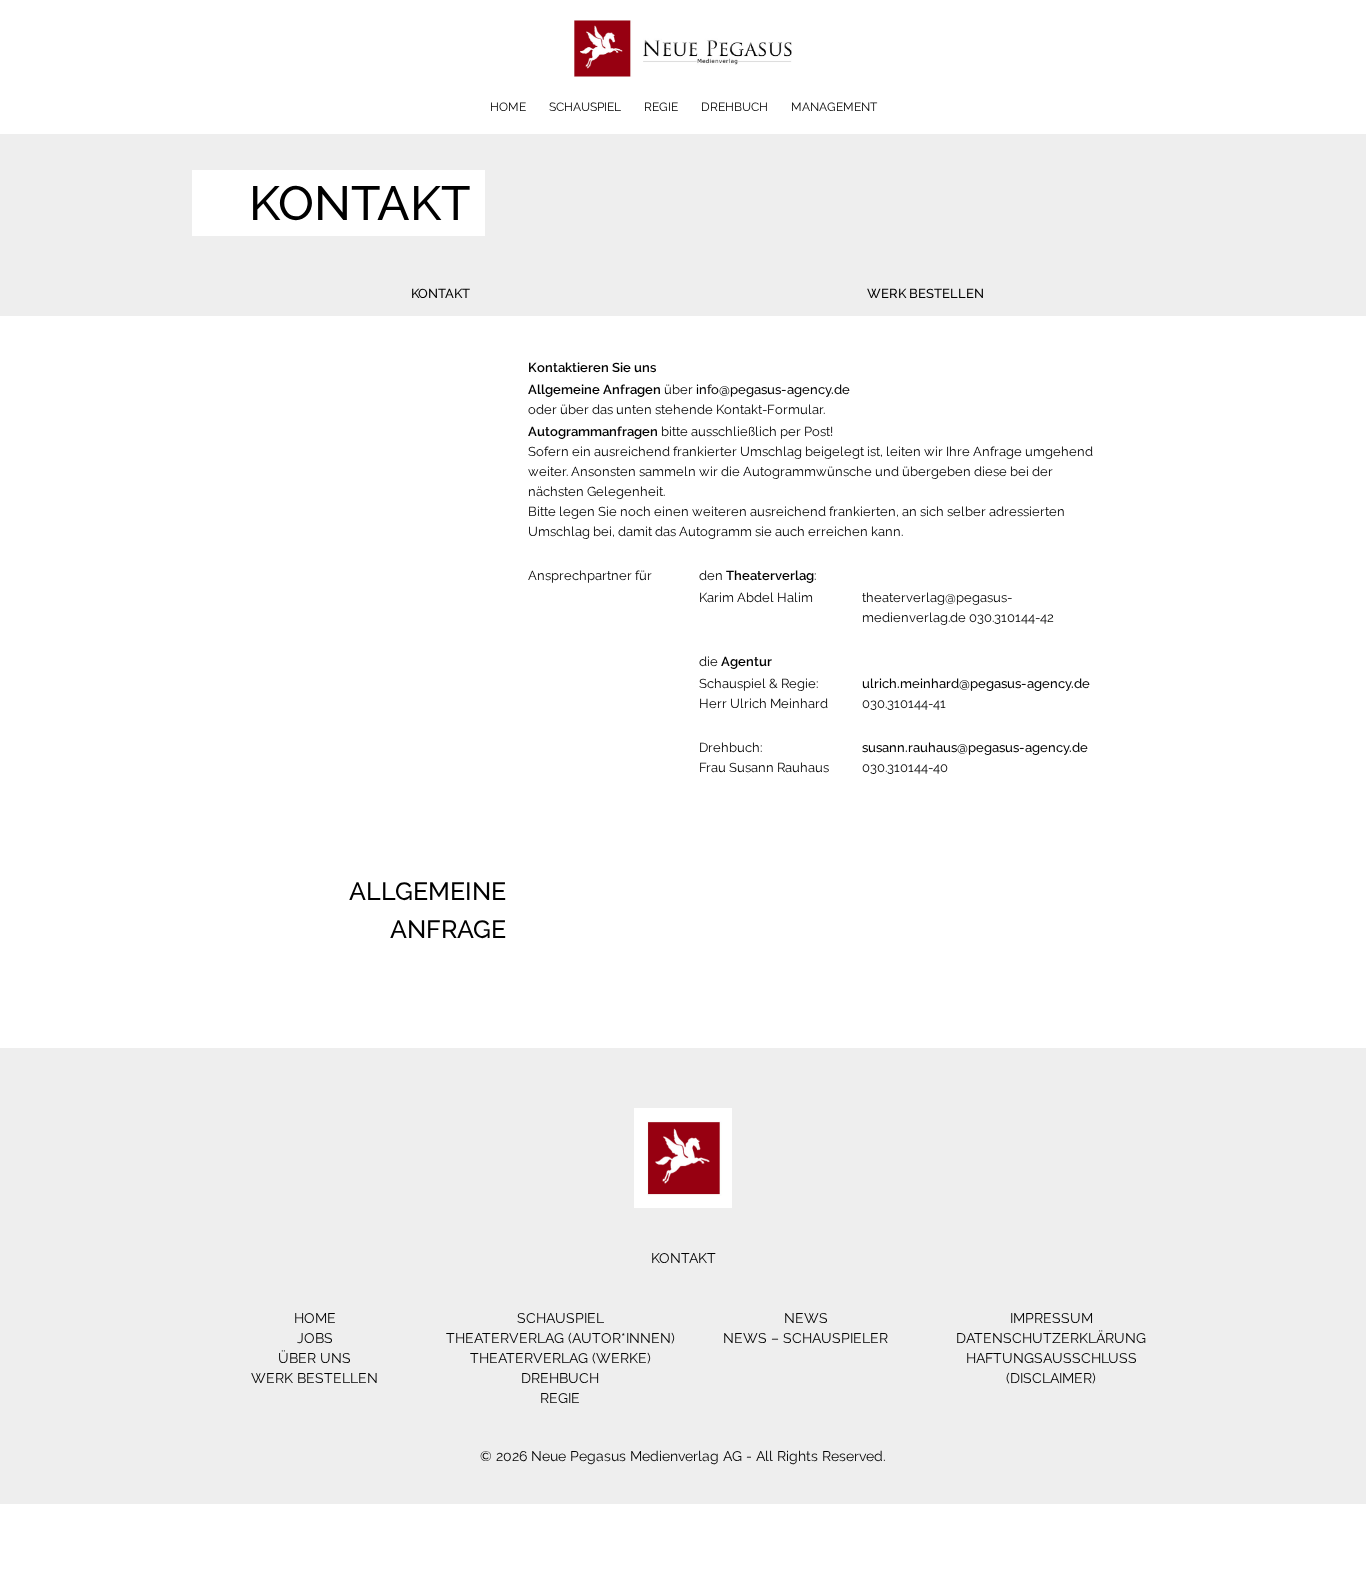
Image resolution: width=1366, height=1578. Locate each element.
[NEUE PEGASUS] (683, 92)
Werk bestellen (925, 293)
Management (834, 107)
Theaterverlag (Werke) (560, 1358)
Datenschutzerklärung (1051, 1338)
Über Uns (314, 1358)
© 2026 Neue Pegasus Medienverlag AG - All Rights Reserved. (683, 1456)
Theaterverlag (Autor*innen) (560, 1338)
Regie (661, 107)
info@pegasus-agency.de (773, 389)
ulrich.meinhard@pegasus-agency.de (976, 683)
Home (508, 107)
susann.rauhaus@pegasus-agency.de (975, 747)
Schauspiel (585, 107)
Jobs (315, 1338)
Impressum (1051, 1318)
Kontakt (440, 293)
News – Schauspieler (805, 1338)
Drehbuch (734, 107)
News (806, 1318)
